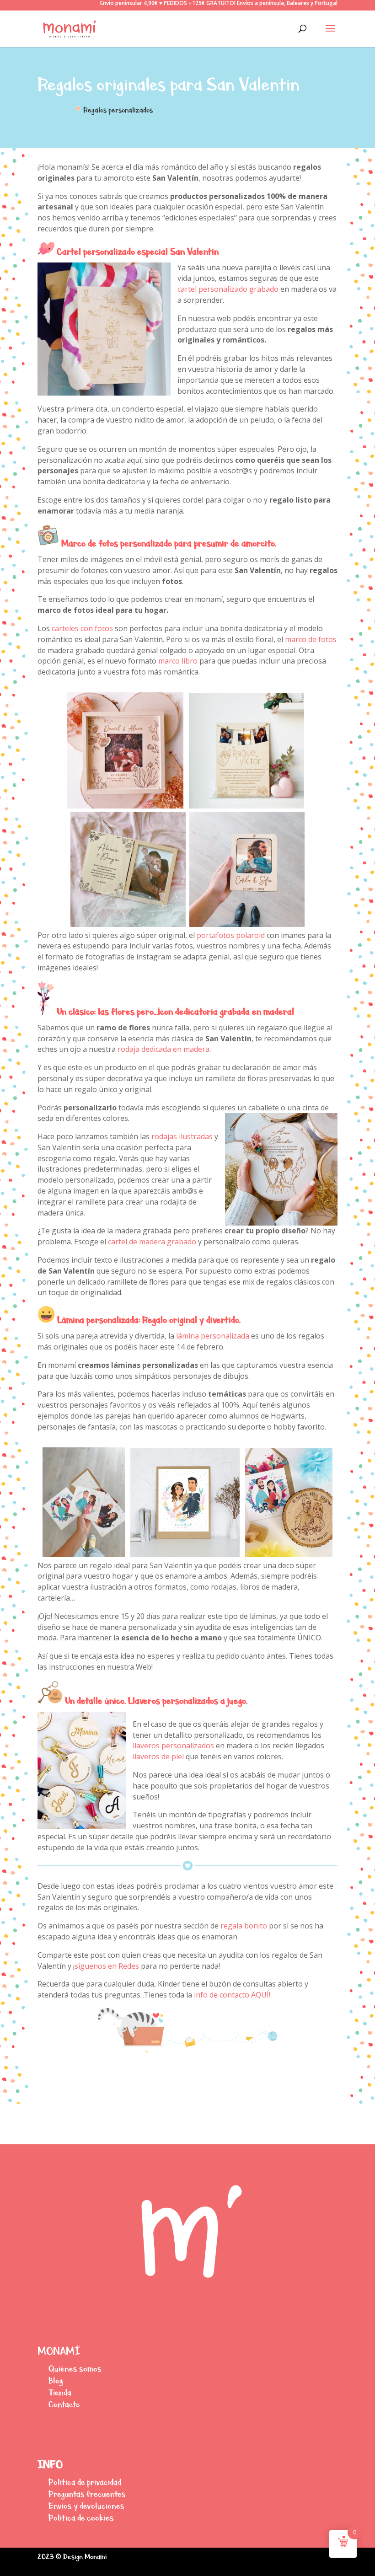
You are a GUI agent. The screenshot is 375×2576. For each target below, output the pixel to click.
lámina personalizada (212, 1336)
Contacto (64, 2404)
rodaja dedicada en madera (163, 1049)
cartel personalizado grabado (228, 289)
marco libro (178, 661)
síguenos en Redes (107, 1966)
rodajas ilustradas (181, 1136)
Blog (56, 2381)
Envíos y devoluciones (86, 2506)
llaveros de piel (158, 1757)
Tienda (60, 2392)
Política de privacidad (85, 2482)
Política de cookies (81, 2518)
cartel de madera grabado (152, 1242)
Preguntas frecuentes (87, 2494)
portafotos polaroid (231, 935)
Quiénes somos (75, 2369)
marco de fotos (311, 639)
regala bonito (244, 1926)
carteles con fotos (82, 628)
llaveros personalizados (173, 1746)
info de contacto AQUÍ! (232, 1995)
